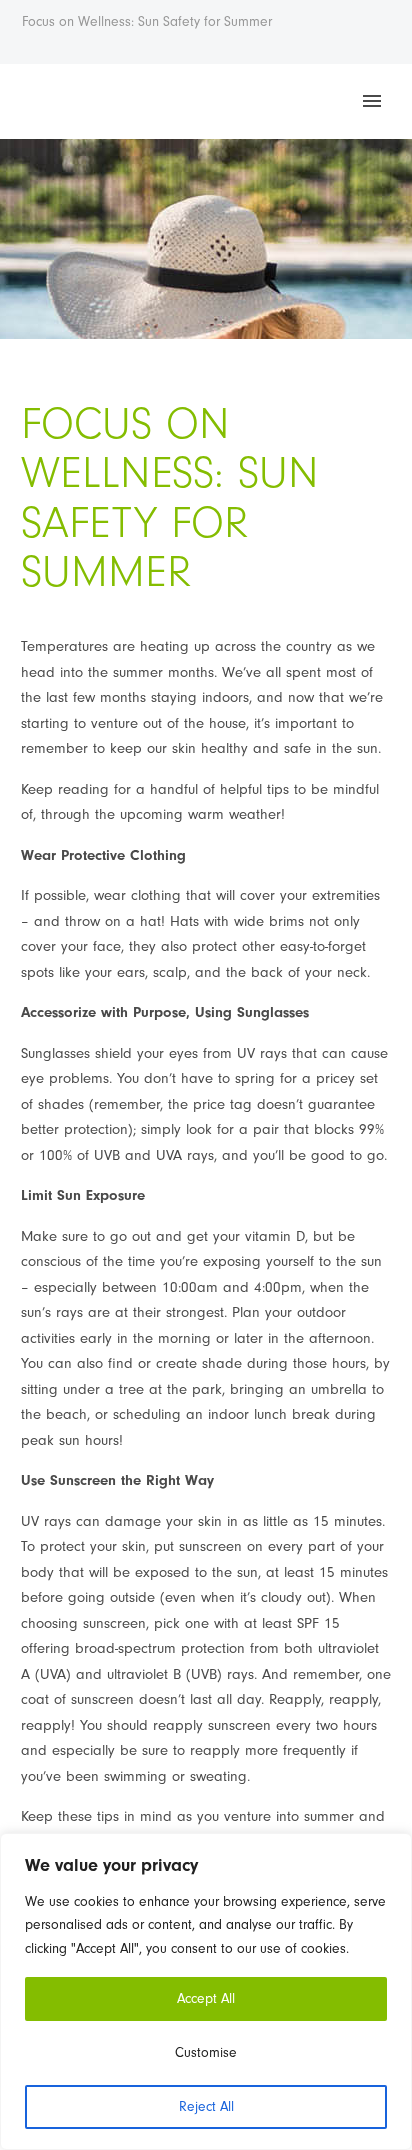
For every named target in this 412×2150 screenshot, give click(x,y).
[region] (206, 1991)
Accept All (206, 1998)
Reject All (206, 2106)
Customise (206, 2052)
